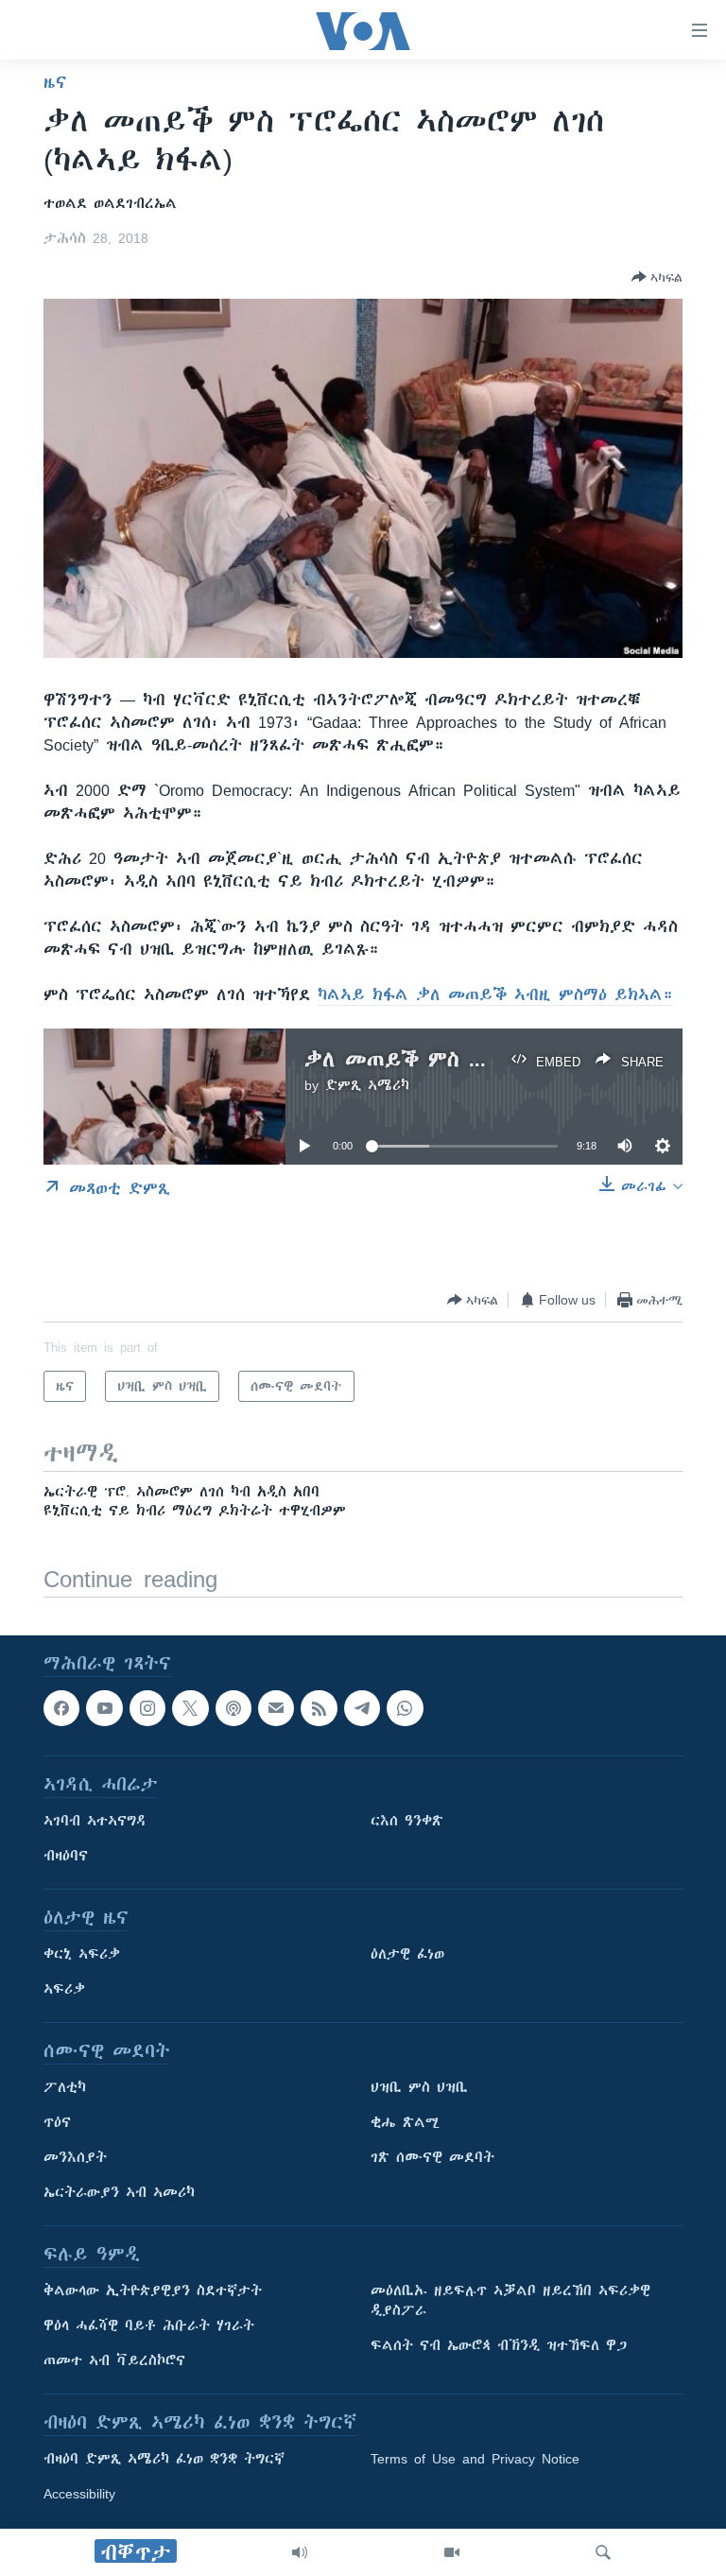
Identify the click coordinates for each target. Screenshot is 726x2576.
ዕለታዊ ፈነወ (407, 1954)
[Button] (657, 277)
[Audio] (300, 2552)
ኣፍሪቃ (64, 1989)
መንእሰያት (75, 2157)
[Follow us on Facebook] (61, 1708)
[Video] (452, 2552)
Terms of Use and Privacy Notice (475, 2459)
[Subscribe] (276, 1708)
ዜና (55, 82)
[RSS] (319, 1708)
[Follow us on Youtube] (104, 1708)
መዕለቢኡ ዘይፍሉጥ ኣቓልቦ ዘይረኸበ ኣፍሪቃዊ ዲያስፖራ (510, 2300)
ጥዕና (57, 2122)
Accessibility (79, 2494)
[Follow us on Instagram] (147, 1708)
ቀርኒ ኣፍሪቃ (82, 1954)
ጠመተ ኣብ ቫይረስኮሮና (114, 2360)
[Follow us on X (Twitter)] (190, 1708)
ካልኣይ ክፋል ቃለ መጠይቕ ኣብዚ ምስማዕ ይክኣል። (495, 994)
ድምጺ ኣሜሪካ (367, 1085)
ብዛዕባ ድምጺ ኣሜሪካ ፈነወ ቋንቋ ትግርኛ (164, 2459)
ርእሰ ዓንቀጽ (407, 1821)
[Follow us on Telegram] (362, 1708)
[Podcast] (233, 1708)
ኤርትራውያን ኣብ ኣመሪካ (119, 2192)
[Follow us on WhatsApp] (405, 1708)
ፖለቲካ (65, 2087)
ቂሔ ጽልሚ (405, 2122)
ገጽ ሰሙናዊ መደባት (432, 2157)
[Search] (603, 2552)
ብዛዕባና (66, 1856)
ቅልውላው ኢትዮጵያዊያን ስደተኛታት (153, 2291)
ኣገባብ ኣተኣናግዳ (95, 1821)
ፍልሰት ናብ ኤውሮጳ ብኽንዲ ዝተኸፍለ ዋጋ (499, 2345)
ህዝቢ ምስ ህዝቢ (419, 2087)
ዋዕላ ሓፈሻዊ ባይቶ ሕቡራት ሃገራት (149, 2325)
